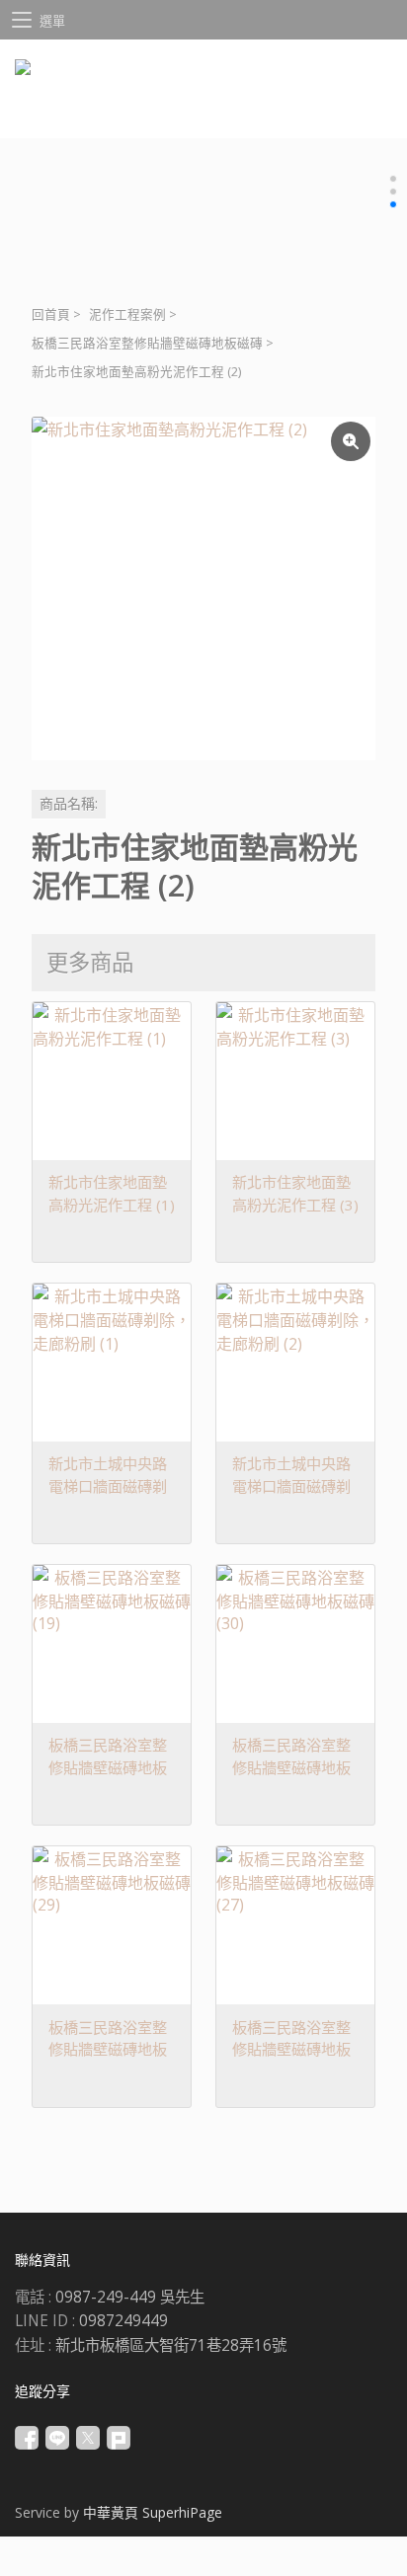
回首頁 (51, 314)
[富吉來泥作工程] (203, 104)
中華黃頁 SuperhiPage (153, 2512)
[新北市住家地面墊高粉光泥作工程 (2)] (203, 588)
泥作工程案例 (127, 314)
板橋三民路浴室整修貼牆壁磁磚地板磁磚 (147, 343)
